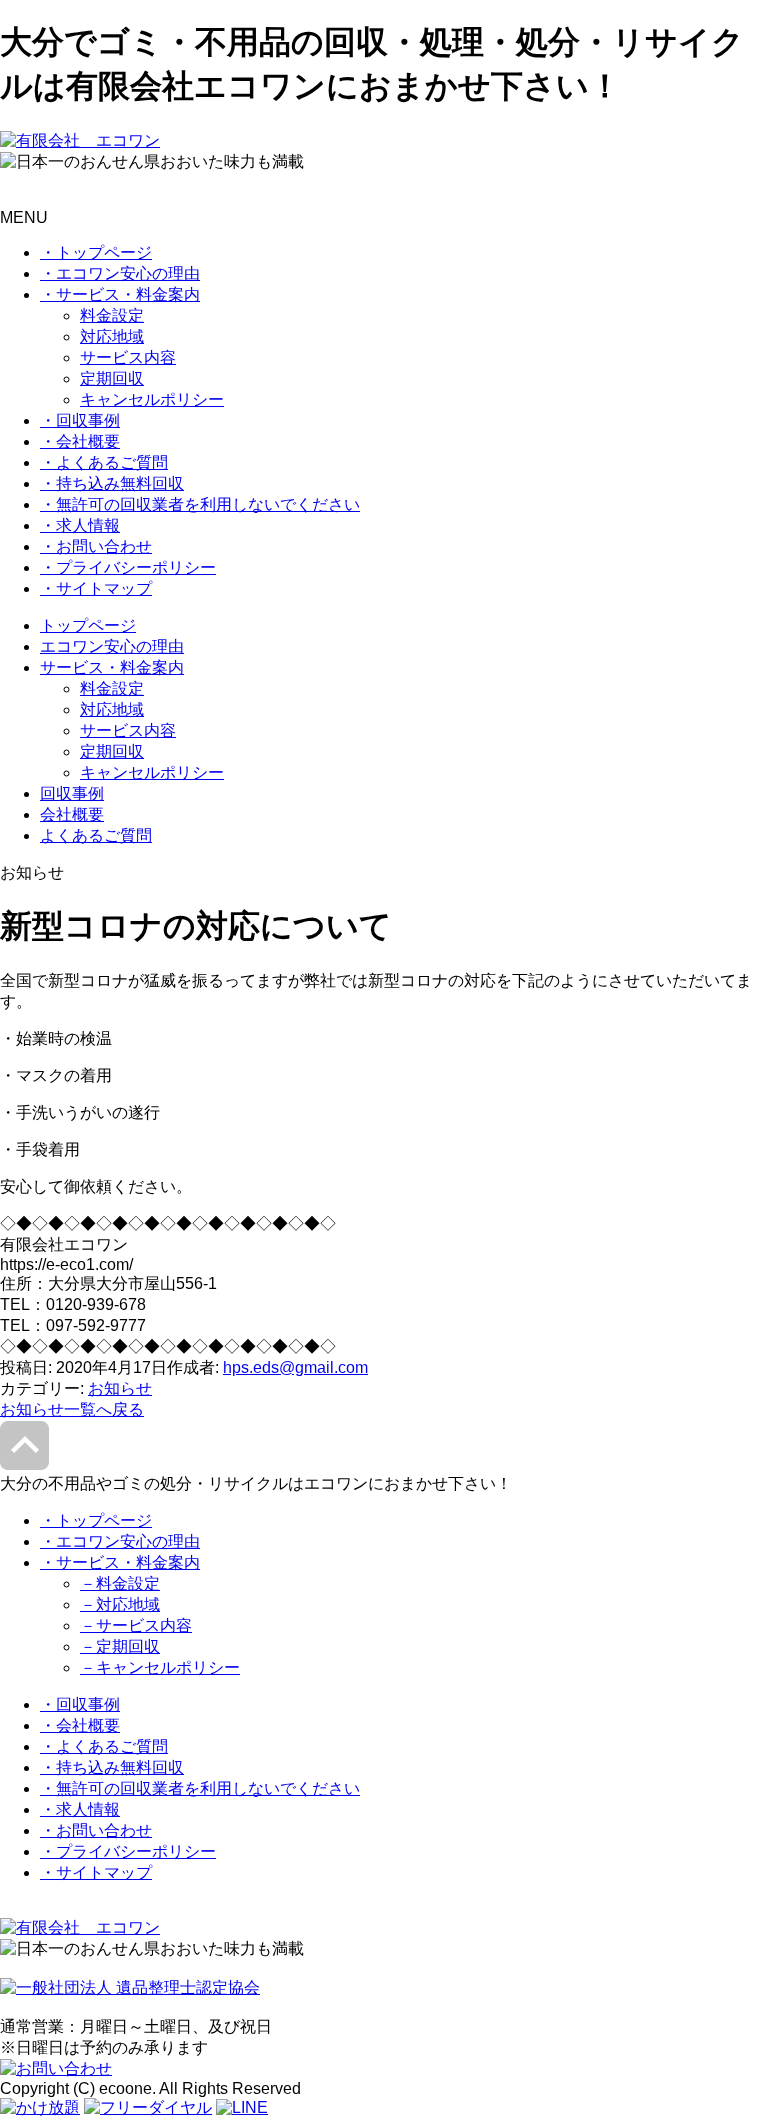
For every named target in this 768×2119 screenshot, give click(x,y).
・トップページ (96, 252)
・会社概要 (80, 441)
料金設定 (112, 315)
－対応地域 (120, 1604)
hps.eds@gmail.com (295, 1367)
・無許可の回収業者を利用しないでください (200, 504)
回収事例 (72, 793)
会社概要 (72, 814)
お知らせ (120, 1388)
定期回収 (112, 378)
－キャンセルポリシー (160, 1667)
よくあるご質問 (96, 835)
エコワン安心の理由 (112, 646)
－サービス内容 (136, 1625)
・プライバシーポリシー (128, 567)
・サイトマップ (96, 588)
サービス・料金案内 (112, 667)
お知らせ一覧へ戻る (72, 1409)
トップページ (88, 625)
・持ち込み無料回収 (112, 483)
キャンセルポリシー (152, 399)
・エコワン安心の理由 (120, 273)
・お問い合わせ (96, 546)
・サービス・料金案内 (120, 294)
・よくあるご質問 (104, 462)
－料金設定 (120, 1583)
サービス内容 (128, 357)
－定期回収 (120, 1646)
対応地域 (112, 336)
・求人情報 (80, 525)
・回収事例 (80, 420)
